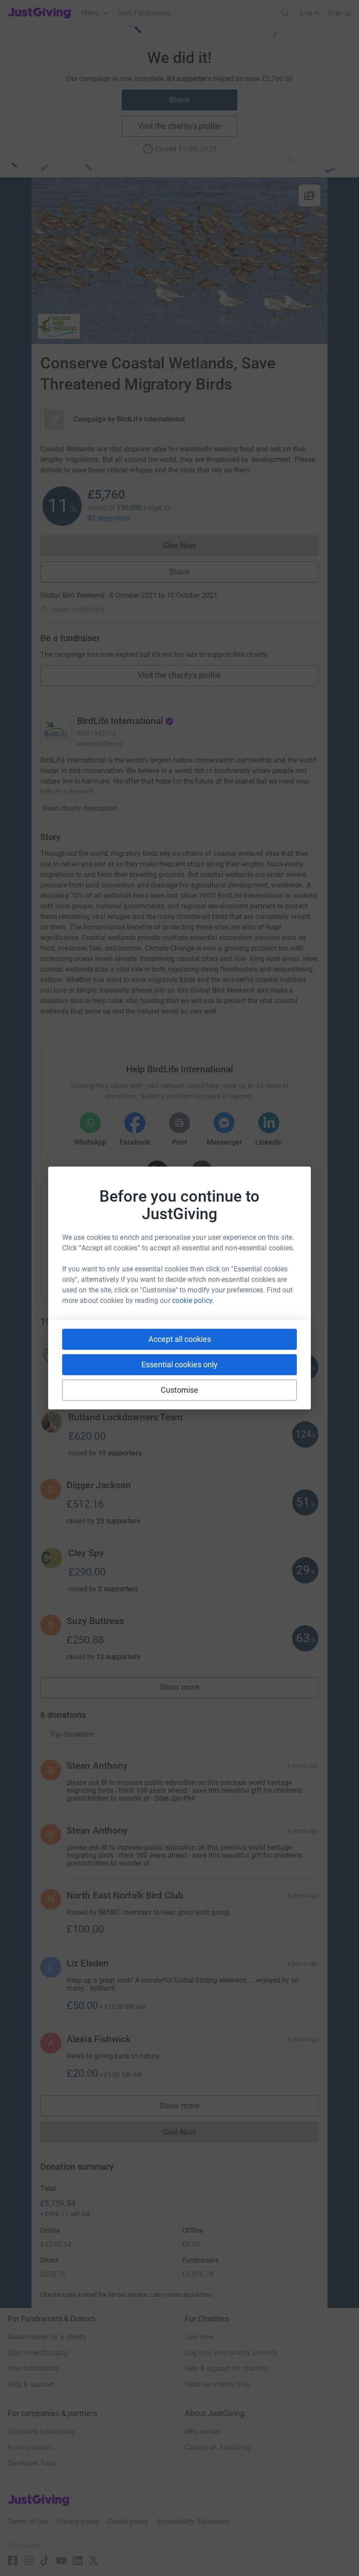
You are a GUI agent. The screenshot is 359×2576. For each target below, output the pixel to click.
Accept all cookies (180, 1339)
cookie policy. (193, 1300)
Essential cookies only (179, 1364)
